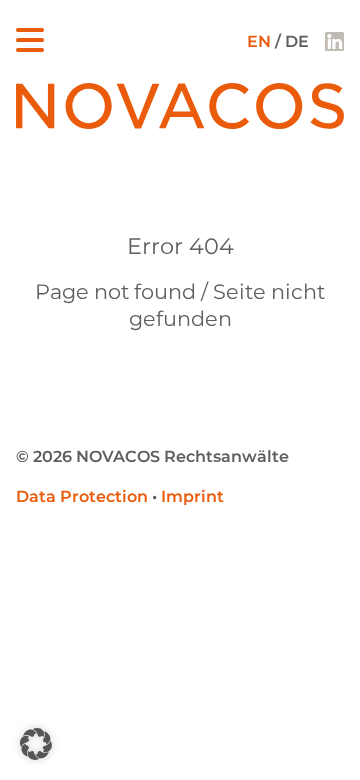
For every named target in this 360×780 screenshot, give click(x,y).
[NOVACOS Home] (180, 123)
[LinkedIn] (334, 41)
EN (259, 41)
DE (297, 41)
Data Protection (82, 496)
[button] (36, 744)
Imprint (192, 496)
